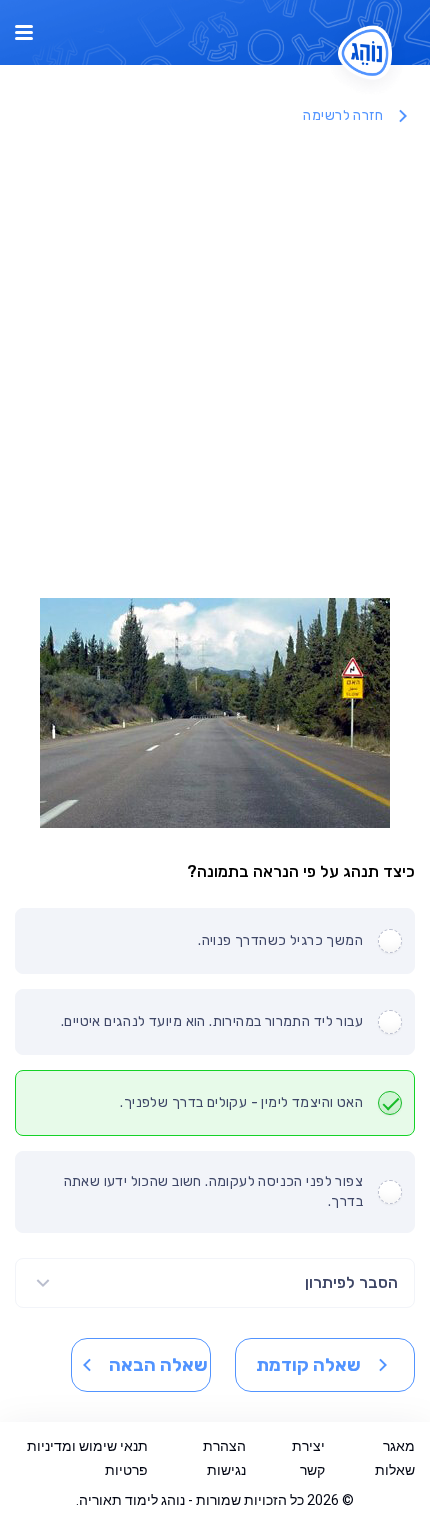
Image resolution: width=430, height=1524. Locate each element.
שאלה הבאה (158, 1365)
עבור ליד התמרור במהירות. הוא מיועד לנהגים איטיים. (212, 1021)
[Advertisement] (215, 363)
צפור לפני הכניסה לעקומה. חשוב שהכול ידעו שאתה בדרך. (213, 1191)
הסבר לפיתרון (351, 1282)
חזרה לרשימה (343, 115)
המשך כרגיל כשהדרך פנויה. (280, 940)
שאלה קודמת (308, 1365)
